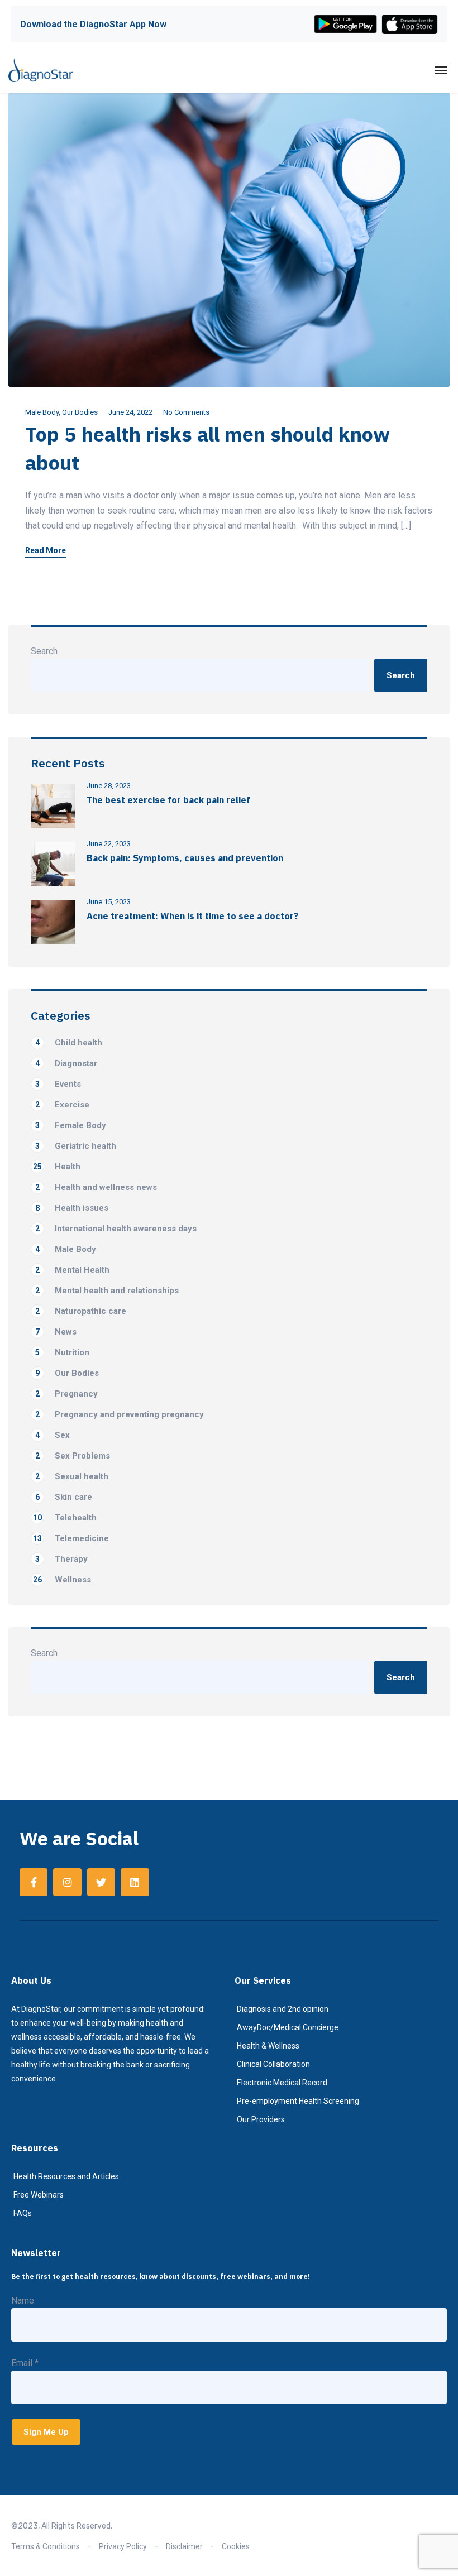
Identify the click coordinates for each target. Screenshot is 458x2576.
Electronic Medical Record (282, 2083)
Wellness (62, 1580)
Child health (69, 1043)
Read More (46, 551)
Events (58, 1084)
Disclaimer (184, 2546)
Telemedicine (71, 1538)
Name (23, 2301)
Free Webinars (39, 2195)
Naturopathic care (81, 1311)
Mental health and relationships (107, 1291)
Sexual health (72, 1476)
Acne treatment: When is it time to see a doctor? (192, 916)
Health (57, 1167)
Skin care (64, 1497)
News (56, 1332)
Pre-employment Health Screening (298, 2101)
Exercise (62, 1105)
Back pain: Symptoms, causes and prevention (185, 858)
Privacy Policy (123, 2546)
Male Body (42, 412)
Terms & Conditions (46, 2546)
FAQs (23, 2213)
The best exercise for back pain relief (168, 800)
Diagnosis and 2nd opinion (283, 2009)
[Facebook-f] (34, 1882)
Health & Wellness (268, 2046)
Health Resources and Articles (66, 2176)
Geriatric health (76, 1146)
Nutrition (62, 1352)
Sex (53, 1435)
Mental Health (72, 1270)
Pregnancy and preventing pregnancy (120, 1414)
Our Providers (261, 2119)
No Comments (186, 412)
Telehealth (65, 1518)
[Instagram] (67, 1882)
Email (25, 2363)
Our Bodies (80, 412)
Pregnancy (66, 1394)
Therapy (61, 1559)
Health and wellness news (96, 1187)
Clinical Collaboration (273, 2064)
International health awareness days (116, 1229)
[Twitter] (101, 1882)
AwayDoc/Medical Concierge (288, 2027)
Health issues (72, 1208)
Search (44, 651)
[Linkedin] (135, 1882)
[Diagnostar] (41, 70)
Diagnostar (66, 1063)
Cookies (236, 2546)
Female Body (71, 1125)
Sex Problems (73, 1456)
